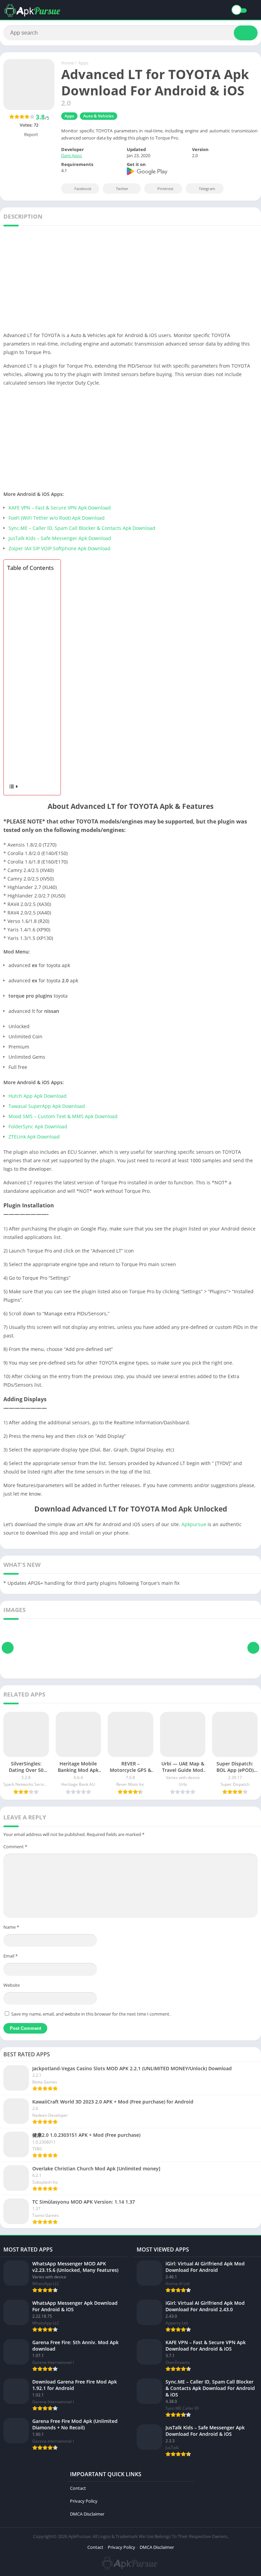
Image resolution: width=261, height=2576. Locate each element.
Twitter (122, 189)
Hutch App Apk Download (38, 1096)
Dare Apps (72, 155)
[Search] (246, 33)
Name (11, 1927)
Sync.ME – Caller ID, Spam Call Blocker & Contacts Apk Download (82, 528)
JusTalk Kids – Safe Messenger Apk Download (60, 538)
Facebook (83, 189)
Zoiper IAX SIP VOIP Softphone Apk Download (59, 548)
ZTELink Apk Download (34, 1137)
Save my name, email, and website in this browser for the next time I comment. (91, 2014)
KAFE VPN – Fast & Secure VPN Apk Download (60, 508)
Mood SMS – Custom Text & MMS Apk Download (63, 1116)
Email (11, 1956)
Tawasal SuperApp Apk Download (47, 1106)
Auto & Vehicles (99, 116)
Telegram (207, 189)
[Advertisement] (130, 281)
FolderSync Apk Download (38, 1126)
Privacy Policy (84, 2501)
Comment (15, 1847)
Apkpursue (194, 1524)
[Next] (253, 1648)
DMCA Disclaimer (87, 2514)
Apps (83, 63)
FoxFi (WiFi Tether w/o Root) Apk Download (57, 518)
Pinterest (165, 189)
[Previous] (8, 1648)
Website (12, 1985)
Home (67, 63)
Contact (78, 2488)
